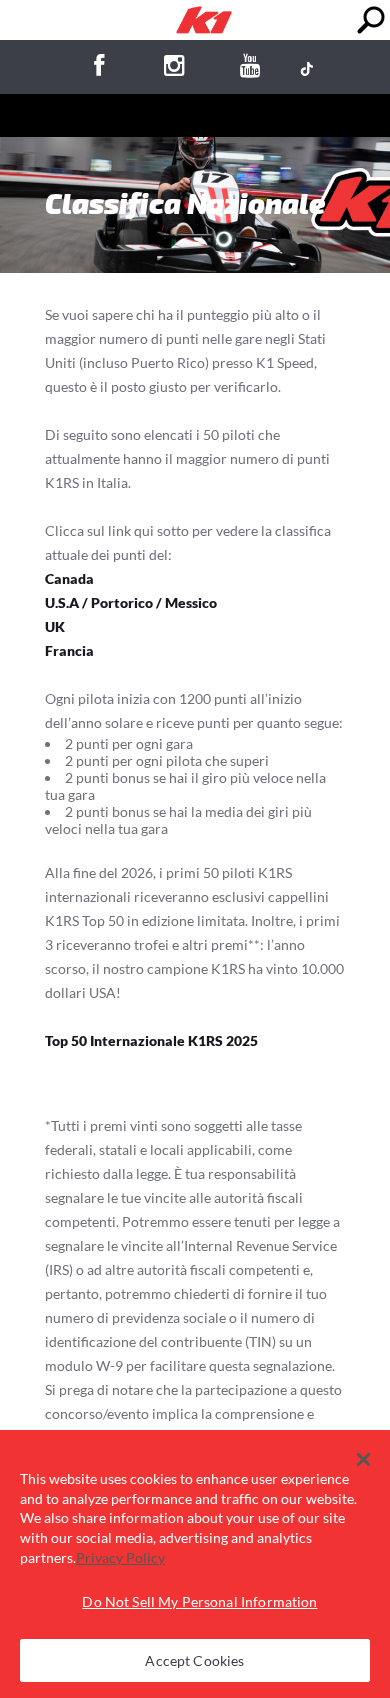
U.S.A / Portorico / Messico (131, 602)
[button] (363, 1460)
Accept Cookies (194, 1660)
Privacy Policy (120, 1557)
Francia (69, 650)
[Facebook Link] (98, 68)
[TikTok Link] (307, 68)
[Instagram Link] (174, 68)
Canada (69, 578)
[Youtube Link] (250, 68)
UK (55, 626)
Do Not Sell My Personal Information (199, 1601)
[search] (370, 20)
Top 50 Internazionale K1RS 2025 (151, 1040)
